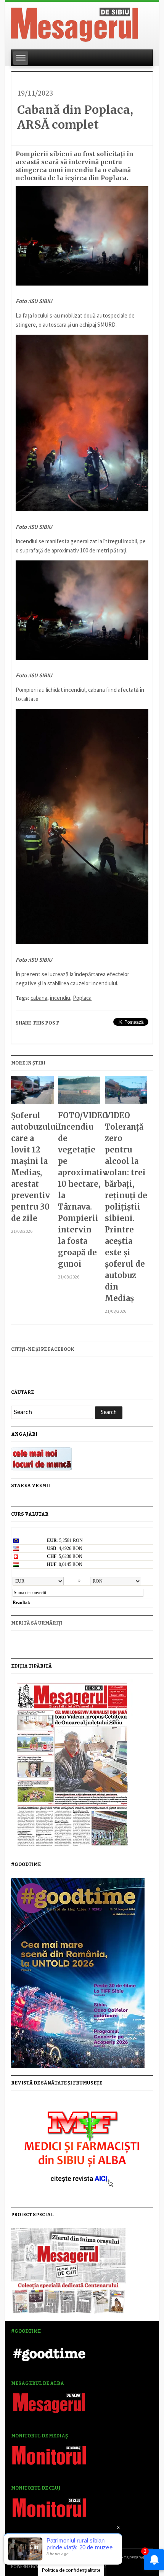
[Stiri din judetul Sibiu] (75, 23)
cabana (39, 998)
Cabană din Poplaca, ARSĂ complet (75, 117)
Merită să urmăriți (37, 1623)
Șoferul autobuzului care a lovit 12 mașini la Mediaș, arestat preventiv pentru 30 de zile (32, 1167)
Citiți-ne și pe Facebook (43, 1349)
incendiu (60, 998)
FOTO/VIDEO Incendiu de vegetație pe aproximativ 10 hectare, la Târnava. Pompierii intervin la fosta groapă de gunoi (79, 1190)
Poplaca (82, 998)
